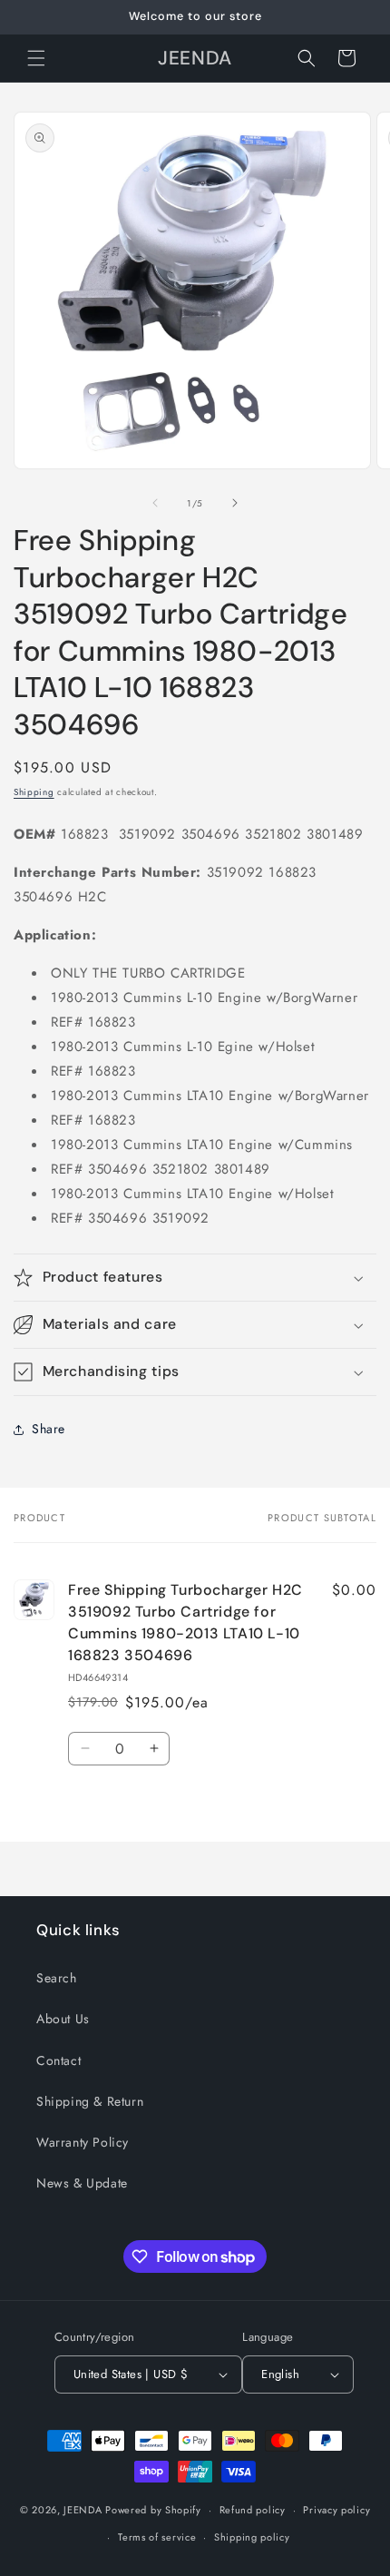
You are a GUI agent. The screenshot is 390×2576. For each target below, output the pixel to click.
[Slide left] (155, 503)
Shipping (34, 792)
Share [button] (49, 1429)
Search (57, 1978)
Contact (58, 2060)
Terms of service (157, 2537)
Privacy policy (336, 2510)
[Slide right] (235, 503)
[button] (36, 58)
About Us (63, 2019)
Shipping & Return (90, 2101)
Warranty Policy (83, 2142)
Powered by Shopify (153, 2510)
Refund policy (253, 2510)
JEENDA (83, 2510)
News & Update (82, 2183)
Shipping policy (252, 2537)
